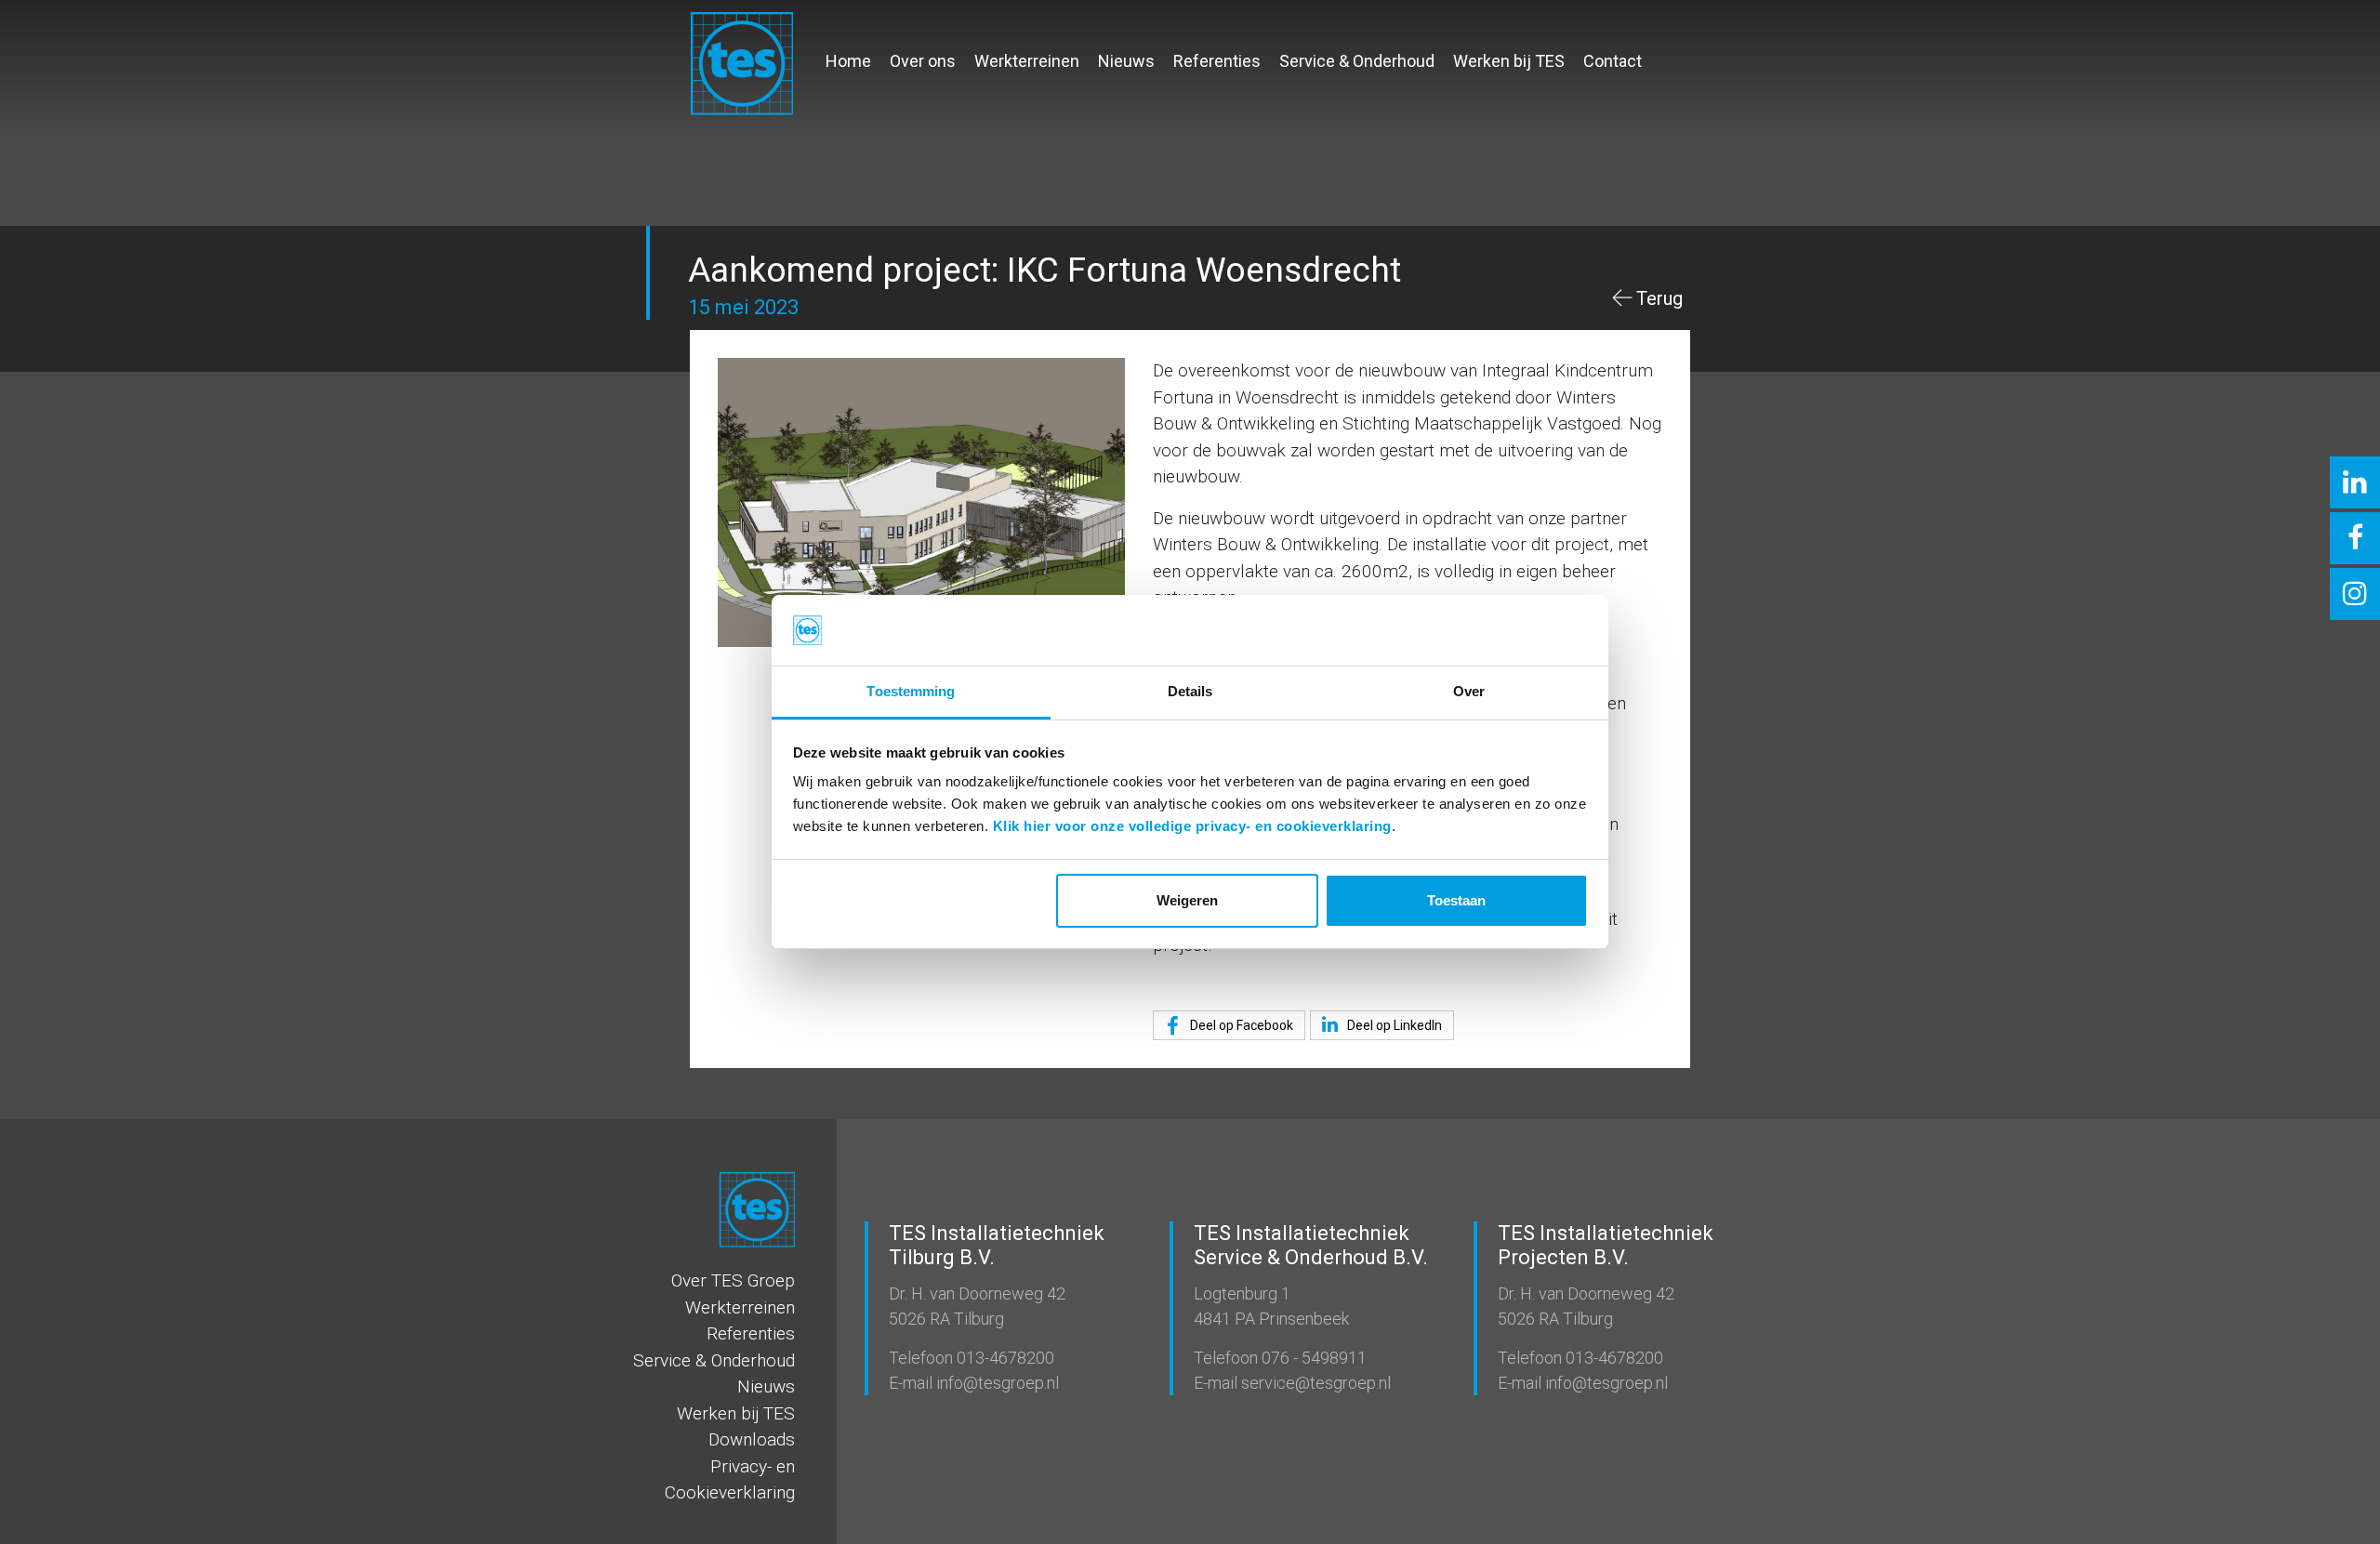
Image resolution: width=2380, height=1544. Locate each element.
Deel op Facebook (1240, 1025)
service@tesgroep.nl (1314, 1383)
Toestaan (1456, 900)
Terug (1659, 298)
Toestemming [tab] (911, 691)
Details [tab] (1190, 691)
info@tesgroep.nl (996, 1383)
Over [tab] (1469, 691)
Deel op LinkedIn (1393, 1025)
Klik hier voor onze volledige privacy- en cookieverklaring (1192, 826)
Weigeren (1187, 900)
